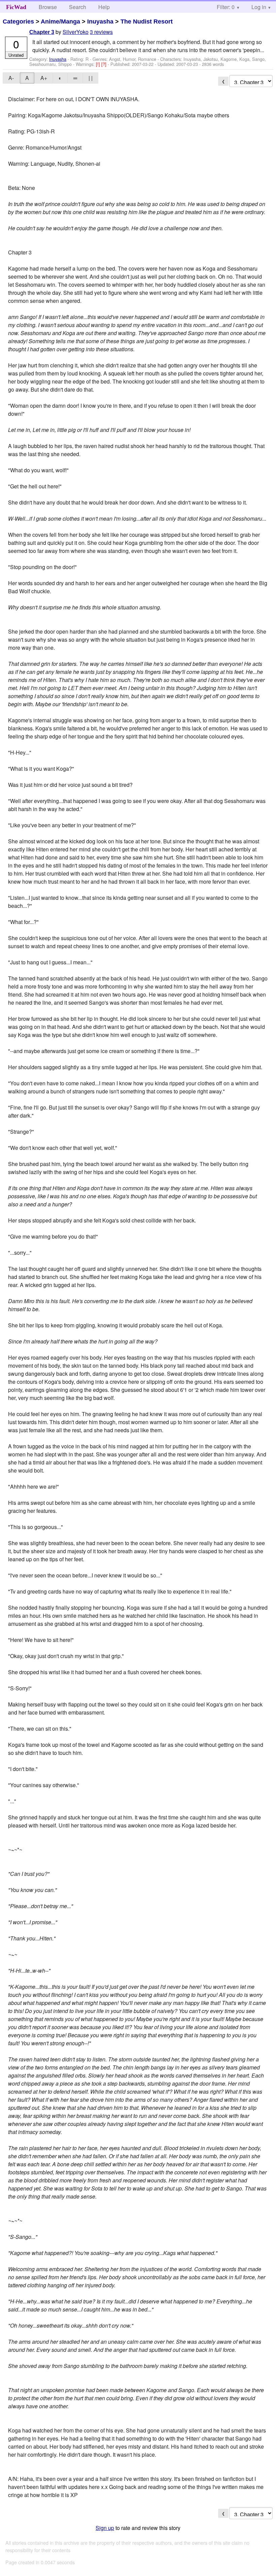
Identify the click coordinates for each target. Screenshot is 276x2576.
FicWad (16, 7)
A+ (44, 78)
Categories (18, 22)
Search (78, 7)
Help (104, 7)
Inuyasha (100, 22)
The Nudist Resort (147, 22)
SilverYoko (76, 32)
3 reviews (101, 32)
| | (91, 78)
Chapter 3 (42, 32)
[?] (105, 64)
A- (11, 78)
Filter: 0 (226, 7)
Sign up (105, 2528)
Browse (48, 7)
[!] (99, 64)
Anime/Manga (60, 22)
